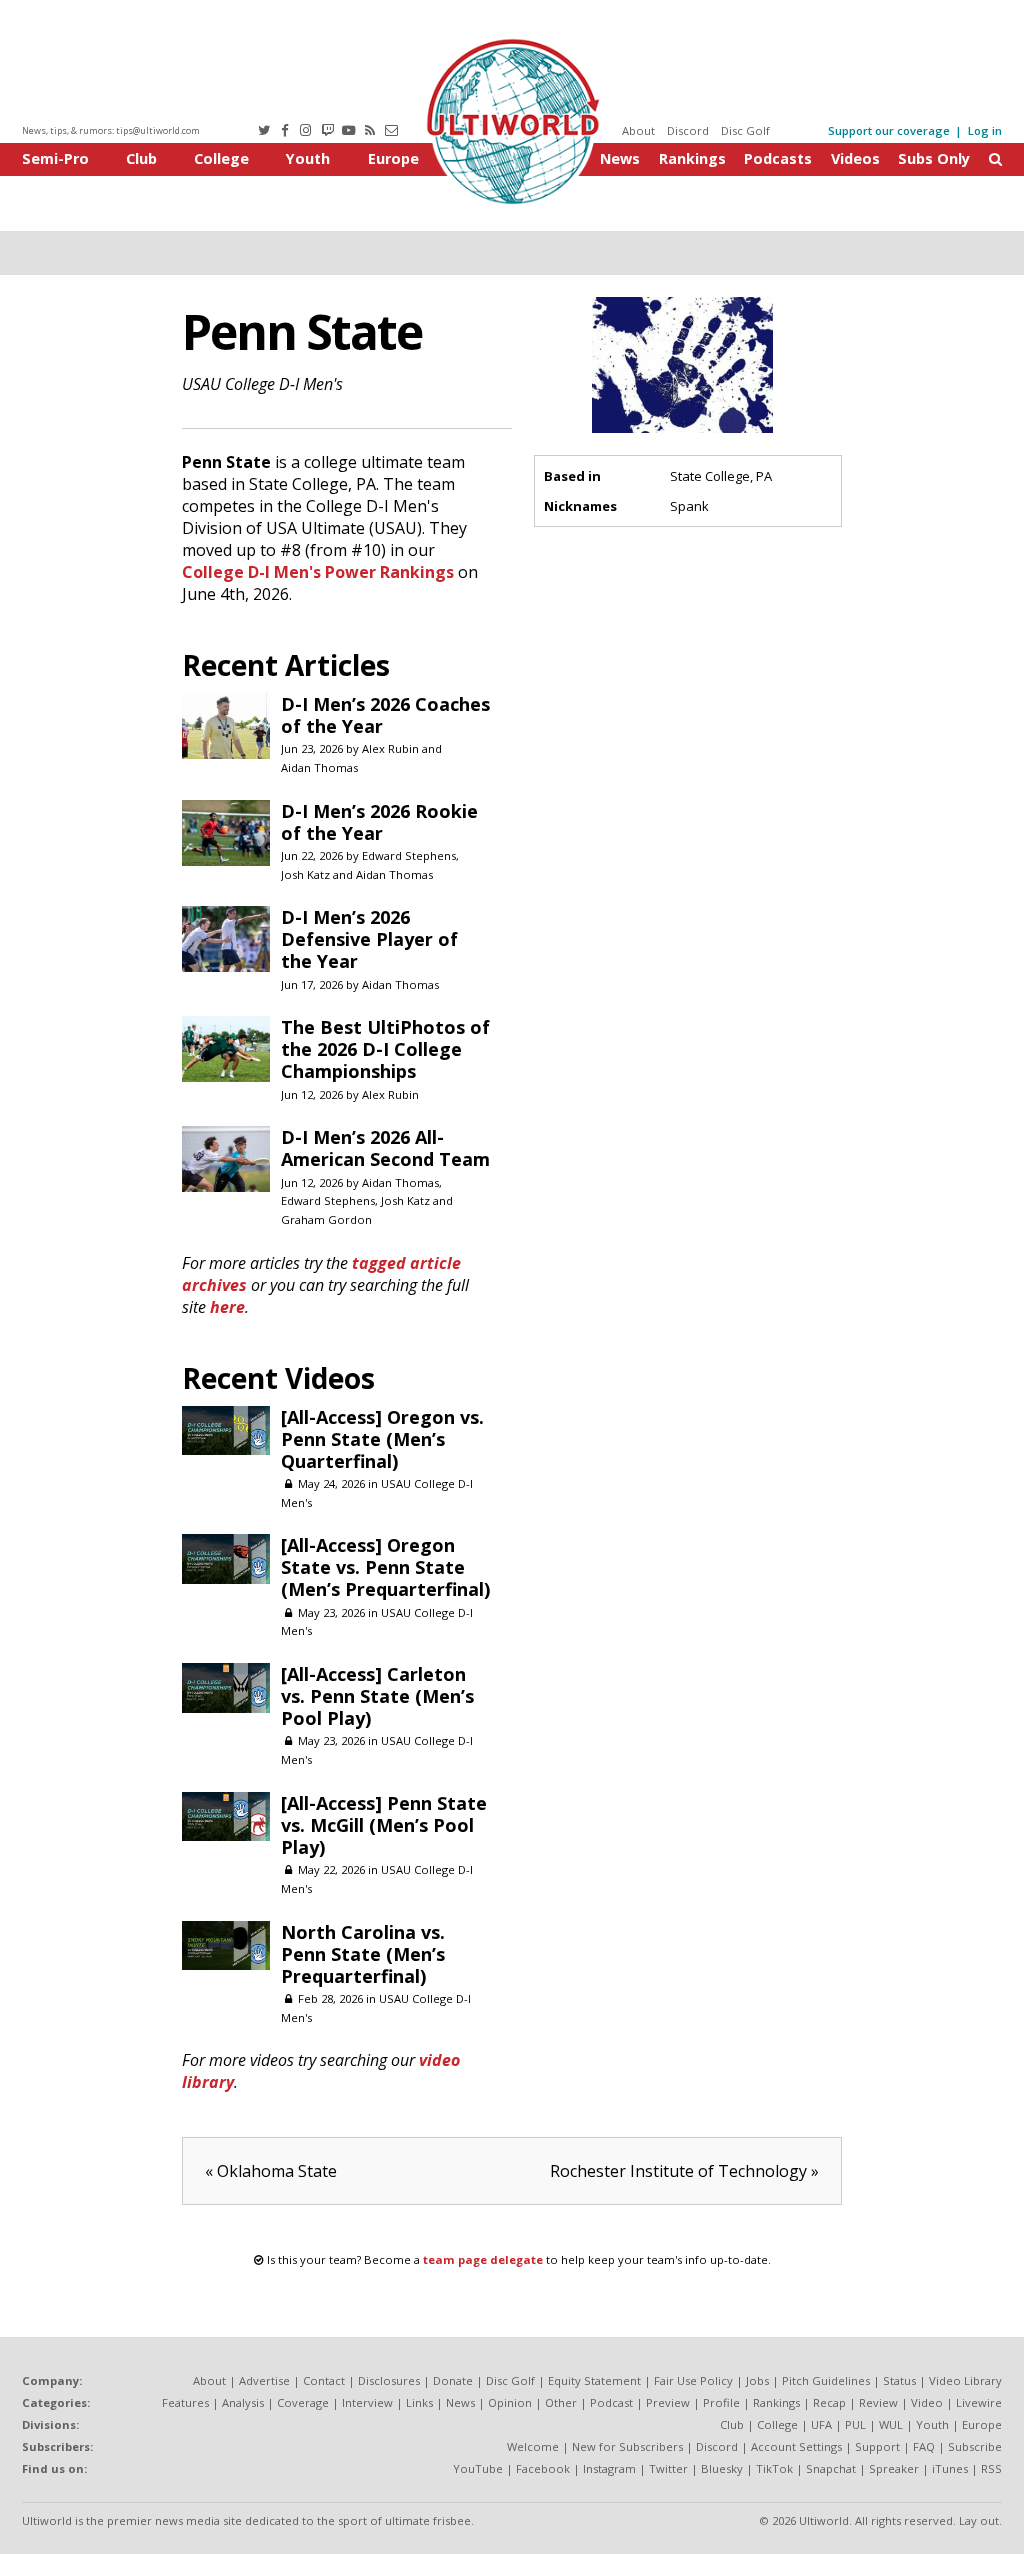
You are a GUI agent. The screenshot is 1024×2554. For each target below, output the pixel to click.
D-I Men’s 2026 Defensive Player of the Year (369, 939)
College (221, 158)
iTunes (950, 2468)
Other (561, 2402)
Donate (453, 2380)
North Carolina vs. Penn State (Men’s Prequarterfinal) (363, 1954)
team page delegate (483, 2259)
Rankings (692, 158)
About (638, 130)
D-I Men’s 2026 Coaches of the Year (385, 715)
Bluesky (722, 2468)
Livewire (979, 2402)
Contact (324, 2380)
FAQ (924, 2446)
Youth (308, 158)
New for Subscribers (627, 2446)
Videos (855, 158)
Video (927, 2402)
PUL (855, 2424)
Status (899, 2380)
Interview (367, 2402)
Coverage (303, 2402)
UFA (821, 2424)
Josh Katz (305, 874)
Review (878, 2402)
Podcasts (778, 158)
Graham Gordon (326, 1219)
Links (419, 2402)
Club (141, 158)
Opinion (510, 2402)
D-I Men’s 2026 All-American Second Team (385, 1148)
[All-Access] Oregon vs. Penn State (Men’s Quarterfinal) (382, 1439)
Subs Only (934, 158)
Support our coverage (889, 130)
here (227, 1307)
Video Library (965, 2380)
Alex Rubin (390, 748)
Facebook (543, 2468)
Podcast (611, 2402)
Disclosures (389, 2380)
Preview (668, 2402)
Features (185, 2402)
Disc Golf (745, 130)
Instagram (609, 2468)
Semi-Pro (55, 158)
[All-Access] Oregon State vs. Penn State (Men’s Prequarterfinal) (385, 1567)
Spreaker (894, 2468)
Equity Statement (594, 2380)
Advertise (264, 2380)
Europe (393, 158)
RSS (991, 2468)
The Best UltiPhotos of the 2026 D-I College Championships (385, 1049)
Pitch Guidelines (826, 2380)
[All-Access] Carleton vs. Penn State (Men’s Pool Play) (377, 1696)
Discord (688, 130)
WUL (891, 2424)
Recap (829, 2402)
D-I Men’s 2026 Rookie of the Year (379, 822)
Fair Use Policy (693, 2380)
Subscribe (975, 2446)
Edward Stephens (409, 855)
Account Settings (796, 2446)
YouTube (478, 2468)
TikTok (774, 2468)
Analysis (243, 2402)
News (620, 158)
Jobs (757, 2380)
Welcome (533, 2446)
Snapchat (831, 2468)
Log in (985, 130)
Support (877, 2446)
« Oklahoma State (271, 2171)
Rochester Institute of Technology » (684, 2171)
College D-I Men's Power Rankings (318, 572)
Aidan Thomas (319, 767)
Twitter (668, 2468)
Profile (721, 2402)
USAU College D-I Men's (262, 384)
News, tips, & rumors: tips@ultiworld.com (111, 130)
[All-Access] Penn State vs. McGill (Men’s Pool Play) (384, 1825)
